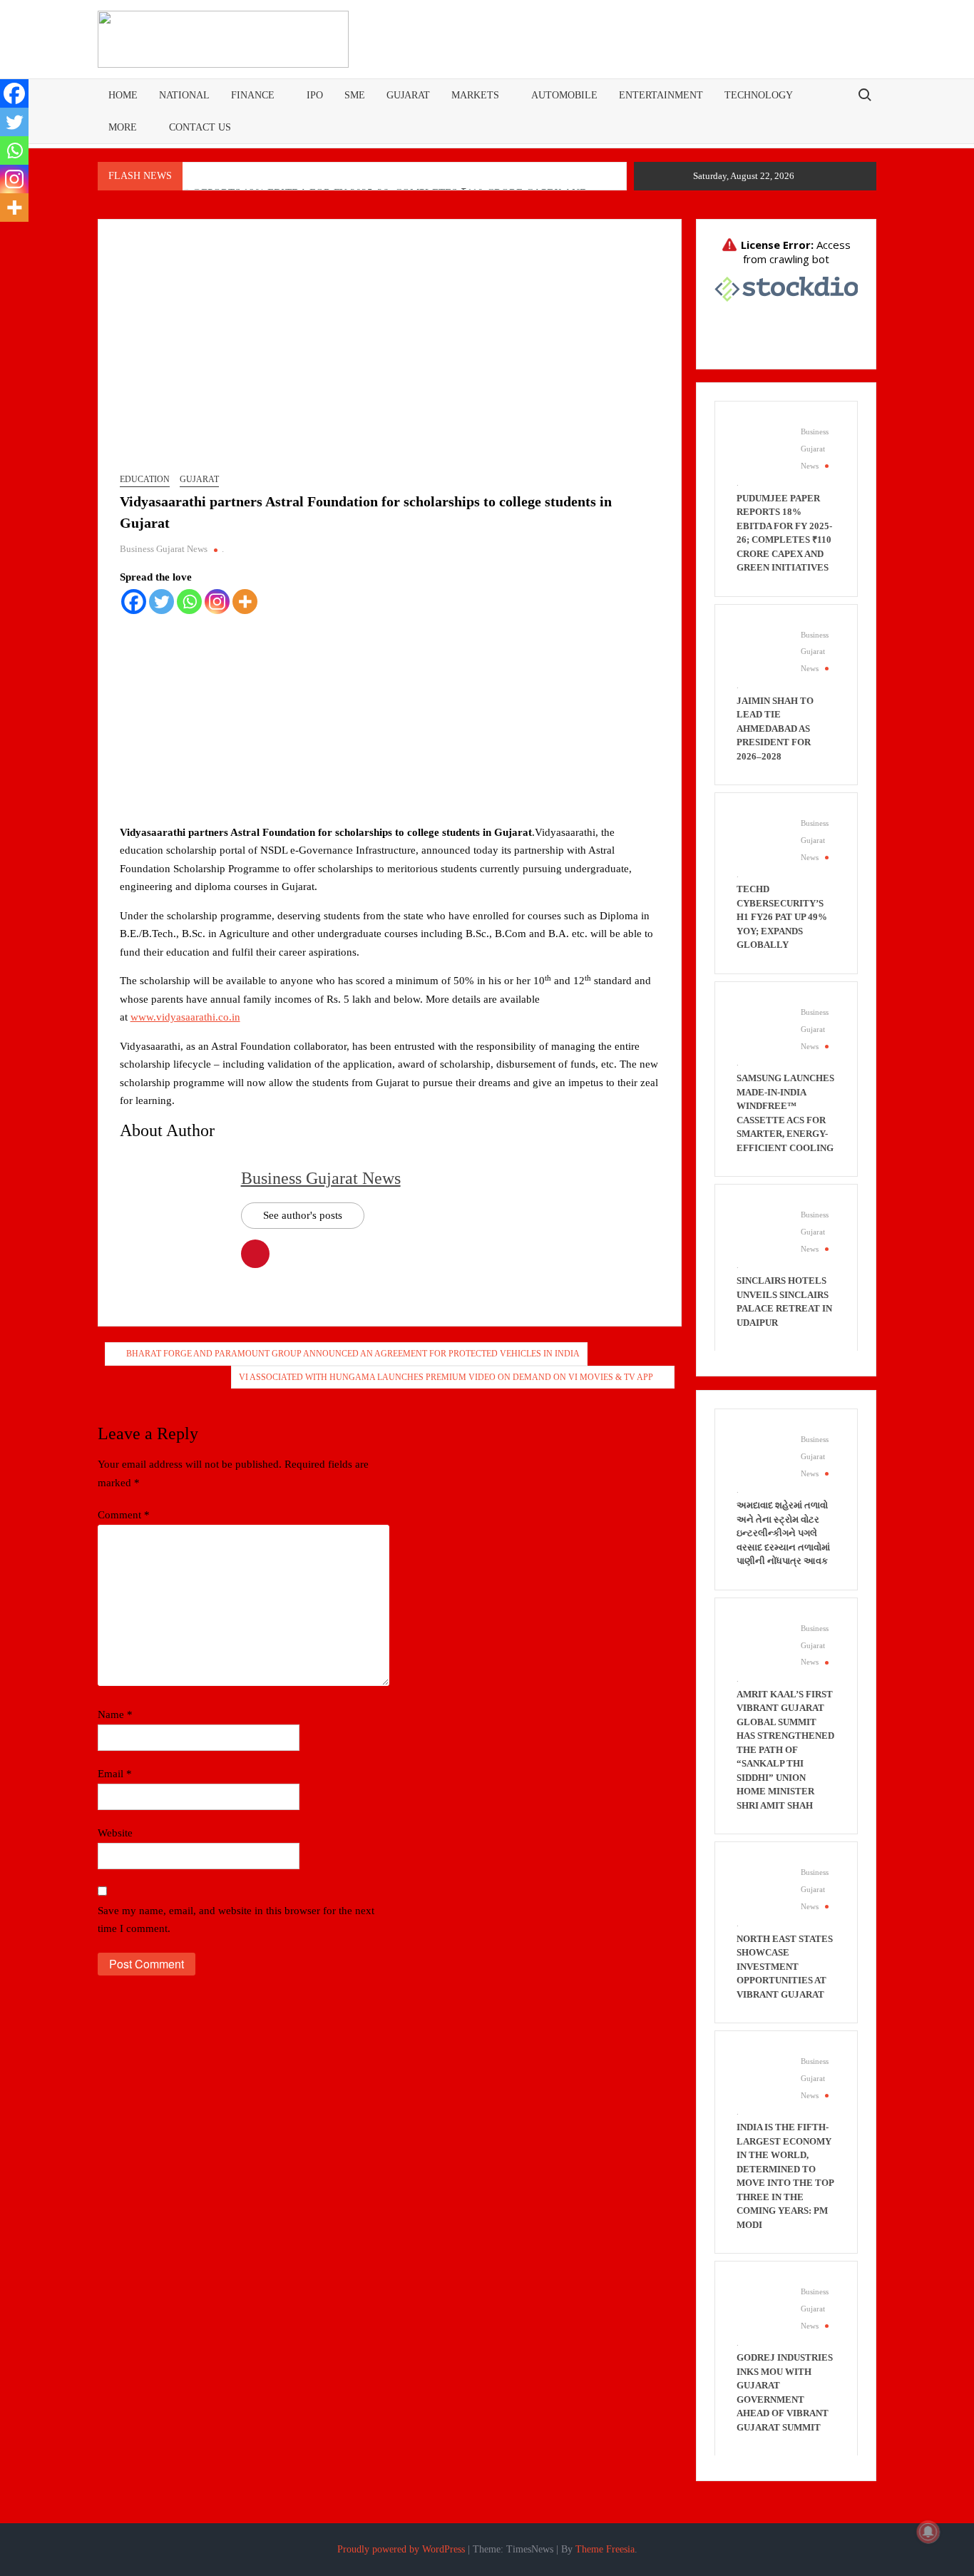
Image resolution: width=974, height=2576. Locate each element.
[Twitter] (162, 602)
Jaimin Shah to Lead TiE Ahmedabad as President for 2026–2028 (775, 729)
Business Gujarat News (164, 549)
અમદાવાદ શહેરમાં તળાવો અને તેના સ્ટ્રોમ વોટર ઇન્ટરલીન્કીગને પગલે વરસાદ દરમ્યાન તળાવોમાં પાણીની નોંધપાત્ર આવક (783, 1533)
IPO (315, 95)
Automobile (564, 95)
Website (115, 1833)
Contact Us (200, 127)
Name (115, 1714)
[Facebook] (134, 602)
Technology (759, 95)
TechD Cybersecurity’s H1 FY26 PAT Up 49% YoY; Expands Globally (782, 917)
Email (115, 1774)
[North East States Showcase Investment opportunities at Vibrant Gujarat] (762, 1888)
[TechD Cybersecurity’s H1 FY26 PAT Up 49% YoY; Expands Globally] (762, 839)
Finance (253, 95)
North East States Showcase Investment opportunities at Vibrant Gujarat (785, 1967)
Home (123, 95)
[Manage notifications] (928, 2532)
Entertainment (661, 95)
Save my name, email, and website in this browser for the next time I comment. (236, 1920)
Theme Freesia (605, 2549)
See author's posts (303, 1215)
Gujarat (408, 95)
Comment (124, 1515)
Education (145, 479)
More (123, 127)
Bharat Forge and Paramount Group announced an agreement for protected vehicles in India (353, 1354)
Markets (475, 95)
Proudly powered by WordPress (401, 2549)
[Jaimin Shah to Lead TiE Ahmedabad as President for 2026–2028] (762, 650)
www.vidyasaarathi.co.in (185, 1017)
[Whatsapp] (189, 602)
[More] (245, 602)
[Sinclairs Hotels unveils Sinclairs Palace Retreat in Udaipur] (762, 1230)
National (184, 95)
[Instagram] (217, 602)
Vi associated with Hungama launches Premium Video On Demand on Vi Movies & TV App (446, 1377)
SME (355, 95)
